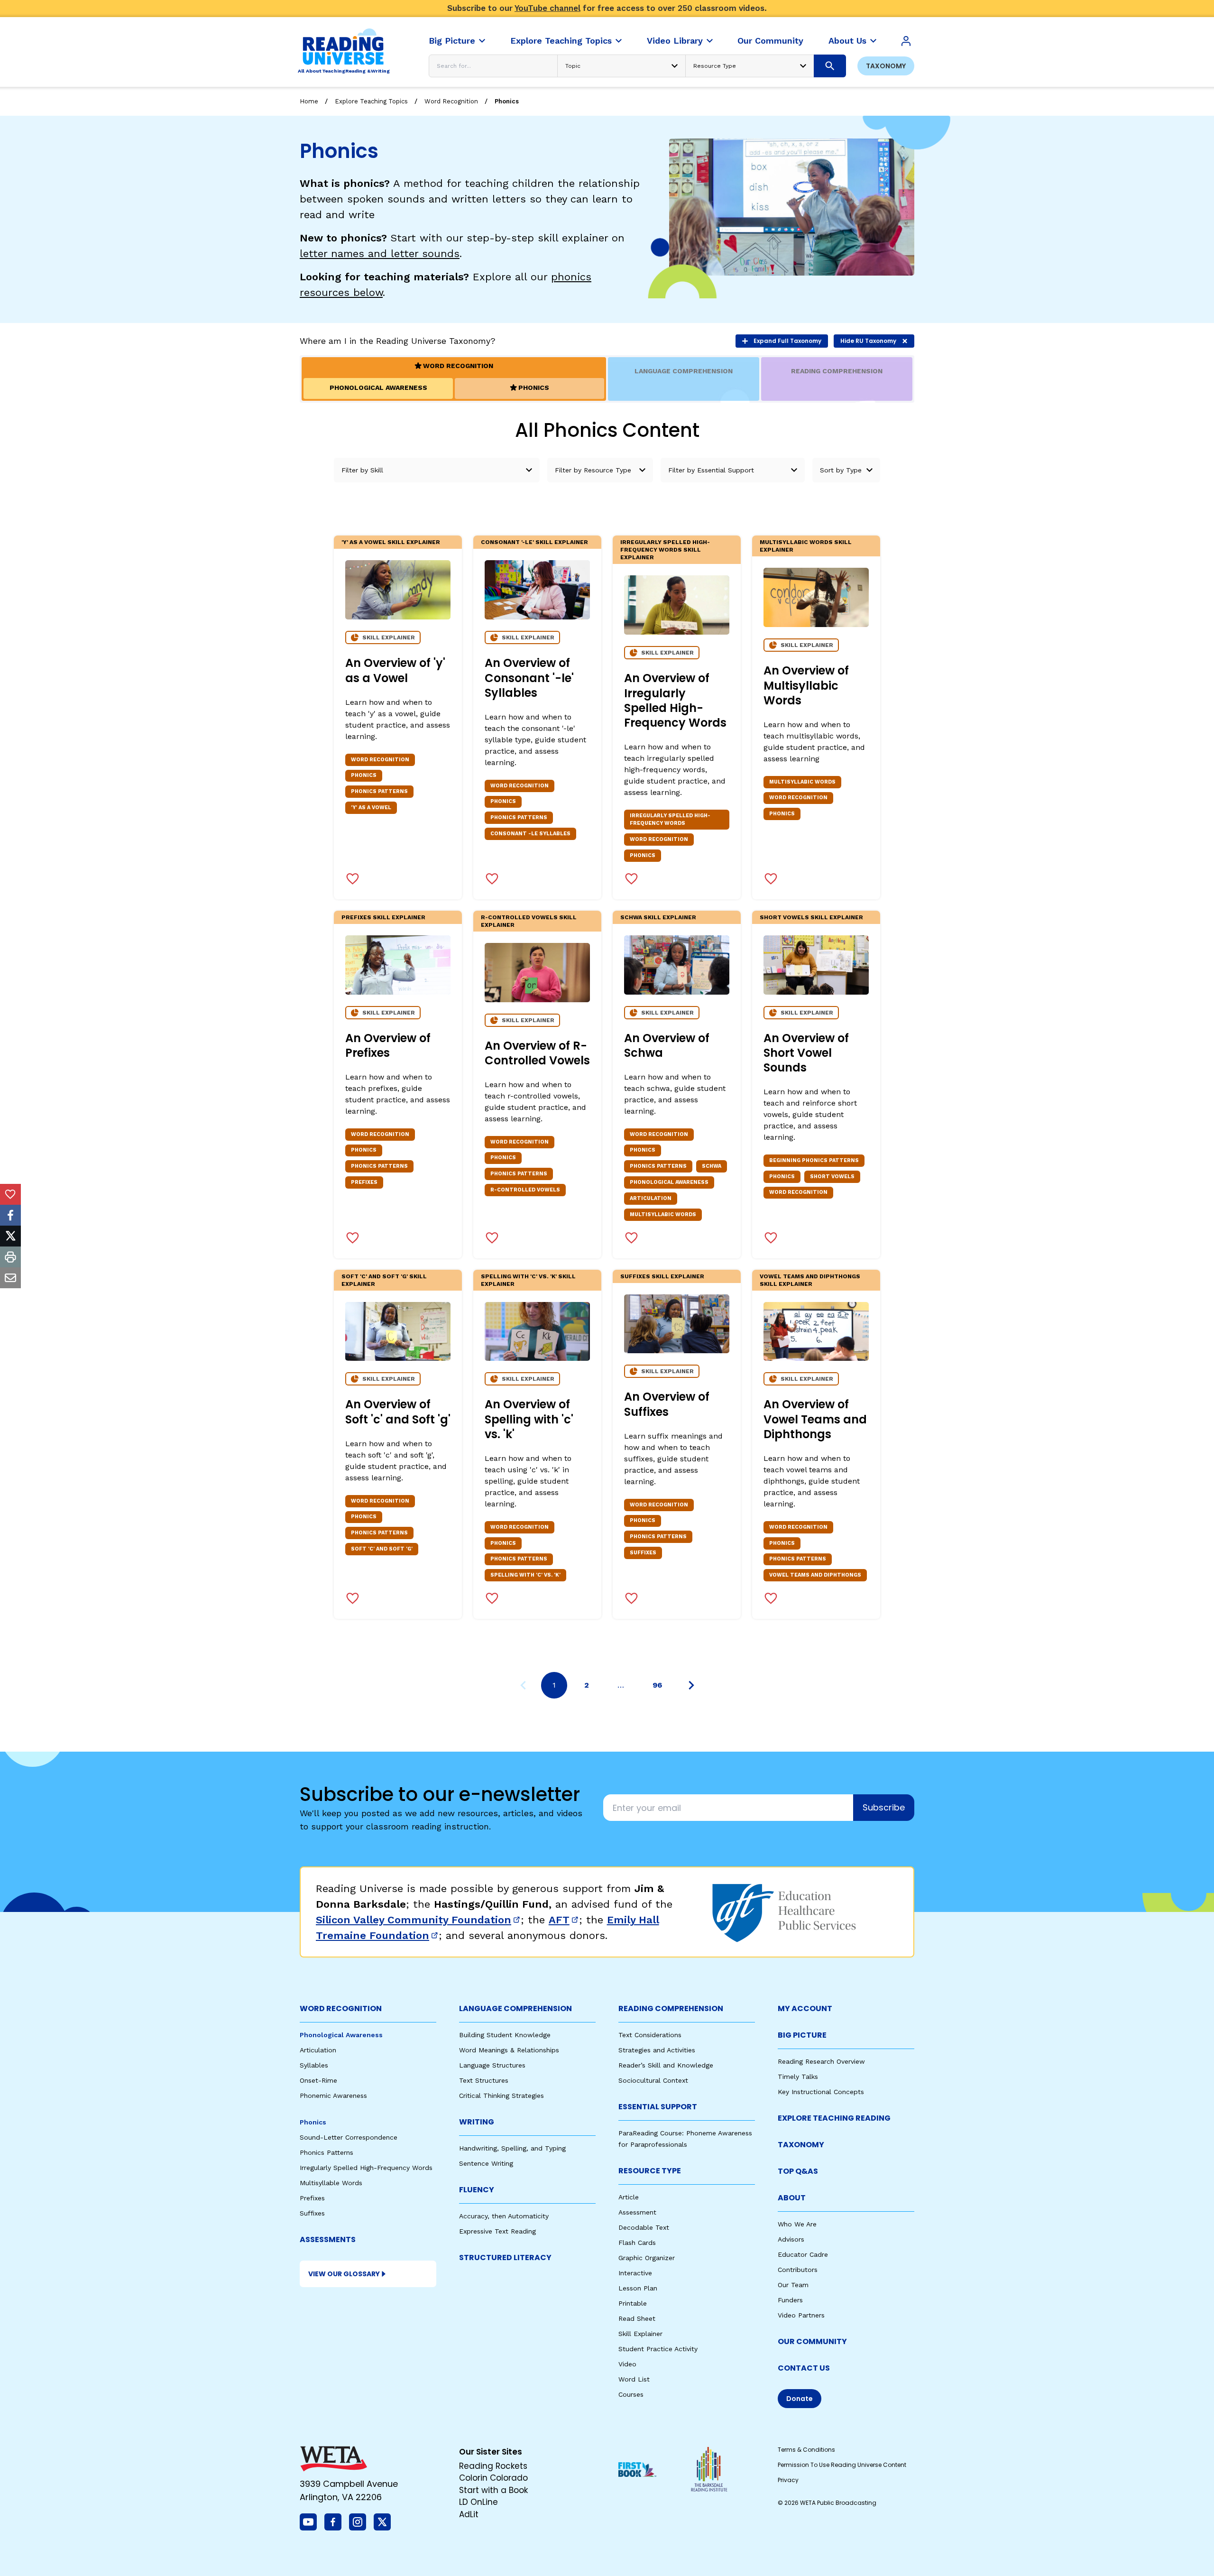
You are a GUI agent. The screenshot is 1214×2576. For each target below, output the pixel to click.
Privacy (788, 2480)
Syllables (314, 2065)
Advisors (791, 2239)
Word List (634, 2379)
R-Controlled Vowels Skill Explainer (529, 921)
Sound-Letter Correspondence (349, 2137)
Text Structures (484, 2080)
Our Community (812, 2341)
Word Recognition (451, 101)
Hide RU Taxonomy (868, 341)
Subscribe (884, 1807)
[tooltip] (10, 1194)
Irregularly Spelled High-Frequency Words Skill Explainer (665, 550)
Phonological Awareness (341, 2035)
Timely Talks (798, 2077)
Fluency (477, 2190)
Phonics (507, 101)
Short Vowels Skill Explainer (811, 917)
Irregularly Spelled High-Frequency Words (366, 2168)
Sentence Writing (486, 2163)
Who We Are (797, 2224)
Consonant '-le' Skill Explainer (534, 542)
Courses (631, 2394)
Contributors (798, 2270)
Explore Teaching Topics (371, 101)
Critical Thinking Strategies (501, 2096)
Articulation (318, 2050)
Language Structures (492, 2065)
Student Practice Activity (658, 2349)
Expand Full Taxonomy (787, 341)
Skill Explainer (640, 2334)
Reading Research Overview (821, 2061)
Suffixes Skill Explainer (662, 1276)
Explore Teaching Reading (834, 2118)
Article (629, 2197)
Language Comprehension (515, 2008)
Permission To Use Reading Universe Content (842, 2465)
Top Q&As (798, 2171)
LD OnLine (478, 2502)
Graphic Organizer (647, 2258)
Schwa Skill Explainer (658, 917)
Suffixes (312, 2213)
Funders (790, 2300)
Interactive (635, 2273)
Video (627, 2364)
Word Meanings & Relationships (509, 2050)
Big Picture (802, 2035)
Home (309, 101)
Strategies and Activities (657, 2050)
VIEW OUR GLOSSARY (344, 2274)
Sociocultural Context (653, 2080)
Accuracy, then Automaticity (504, 2216)
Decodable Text (644, 2227)
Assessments (328, 2239)
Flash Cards (637, 2243)
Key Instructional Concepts (821, 2092)
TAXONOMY (801, 2145)
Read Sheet (637, 2318)
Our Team (793, 2285)
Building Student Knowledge (505, 2035)
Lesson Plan (638, 2288)
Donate (800, 2399)
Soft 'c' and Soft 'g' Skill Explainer (384, 1280)
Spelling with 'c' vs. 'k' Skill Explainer (528, 1280)
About (792, 2198)
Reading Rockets (493, 2466)
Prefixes (312, 2198)
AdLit (469, 2514)
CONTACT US (804, 2368)
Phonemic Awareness (333, 2096)
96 (657, 1685)
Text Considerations (650, 2035)
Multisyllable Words (331, 2183)
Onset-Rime (318, 2080)
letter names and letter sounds (380, 254)
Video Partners (801, 2315)
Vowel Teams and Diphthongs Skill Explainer (810, 1280)
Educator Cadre (803, 2254)
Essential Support (658, 2107)
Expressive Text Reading (497, 2231)
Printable (633, 2303)
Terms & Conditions (806, 2450)
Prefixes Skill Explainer (383, 917)
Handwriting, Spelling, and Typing (512, 2148)
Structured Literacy (505, 2257)
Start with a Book (493, 2490)
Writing (477, 2122)
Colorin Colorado (493, 2478)
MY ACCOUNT (805, 2008)
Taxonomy (886, 66)
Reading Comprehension (671, 2008)
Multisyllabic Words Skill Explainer (806, 546)
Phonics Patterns (326, 2152)
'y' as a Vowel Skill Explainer (391, 542)
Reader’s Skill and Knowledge (666, 2065)
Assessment (637, 2212)
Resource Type (650, 2171)
